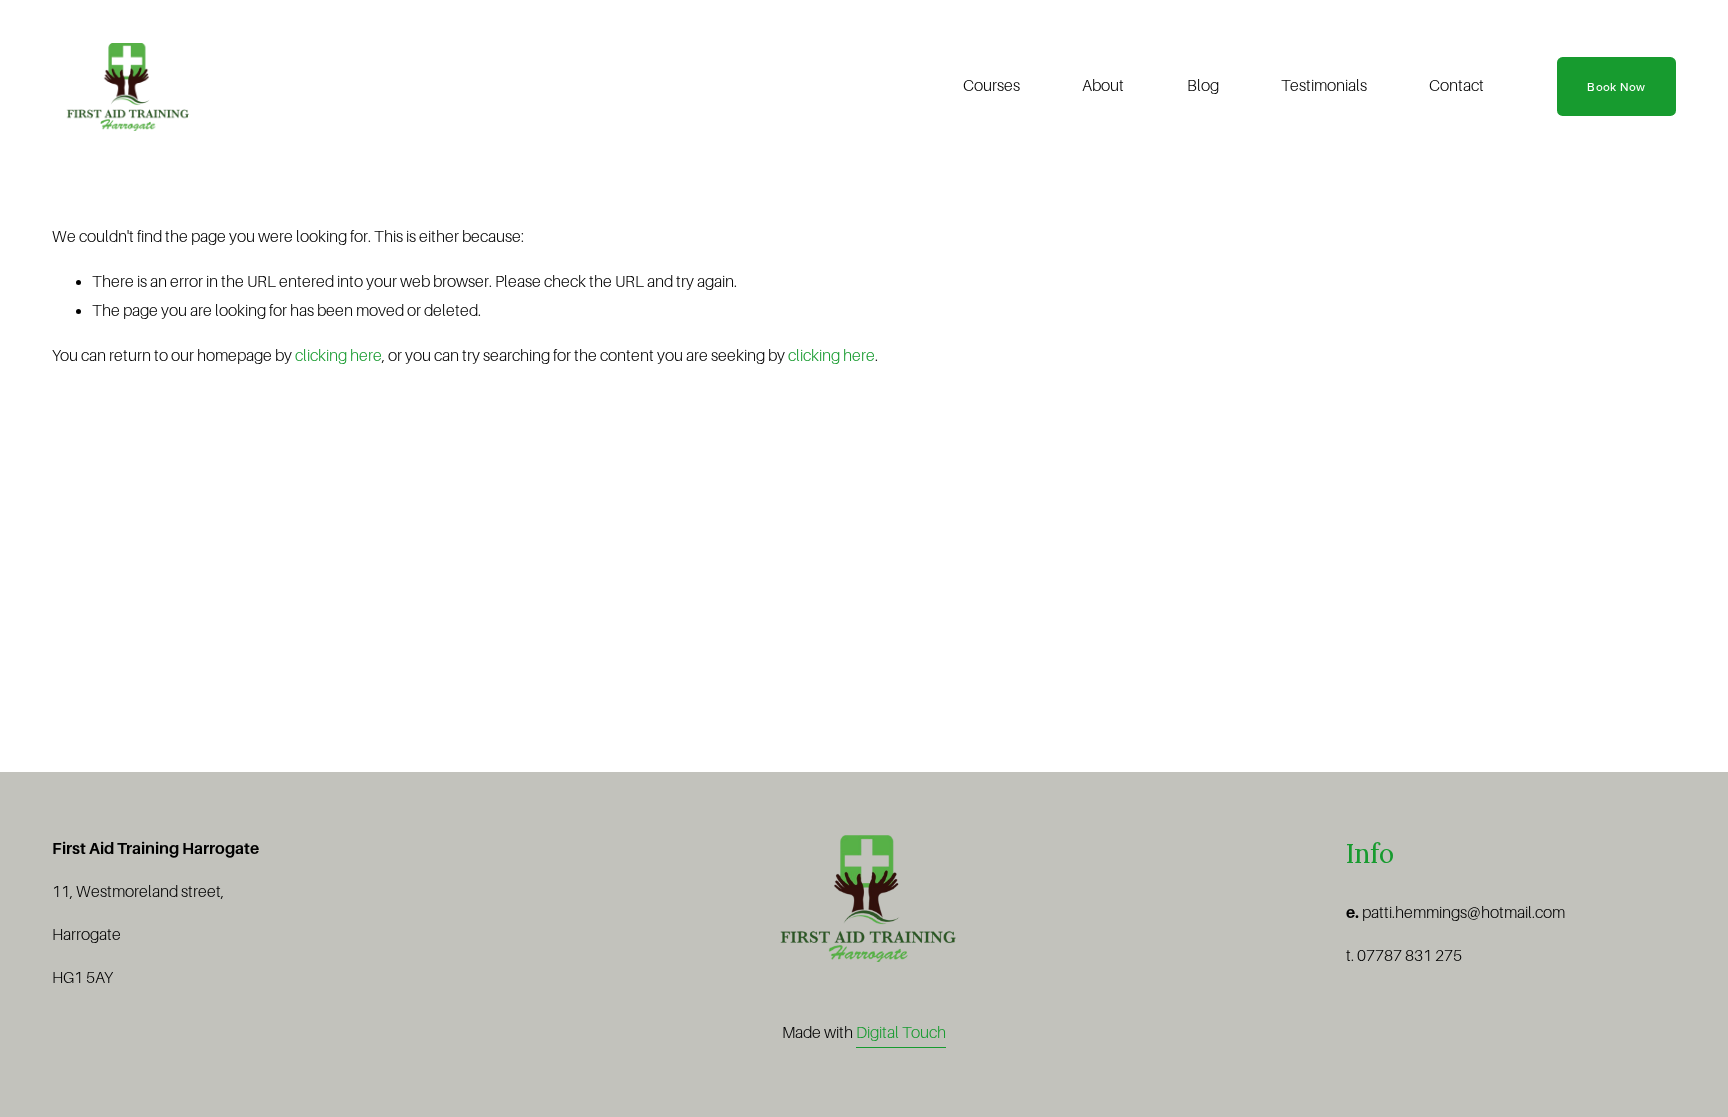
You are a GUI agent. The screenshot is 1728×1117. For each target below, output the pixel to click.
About (1103, 86)
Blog (1203, 86)
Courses (991, 86)
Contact (1456, 86)
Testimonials (1324, 86)
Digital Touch (901, 1033)
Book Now (1616, 86)
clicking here (338, 356)
